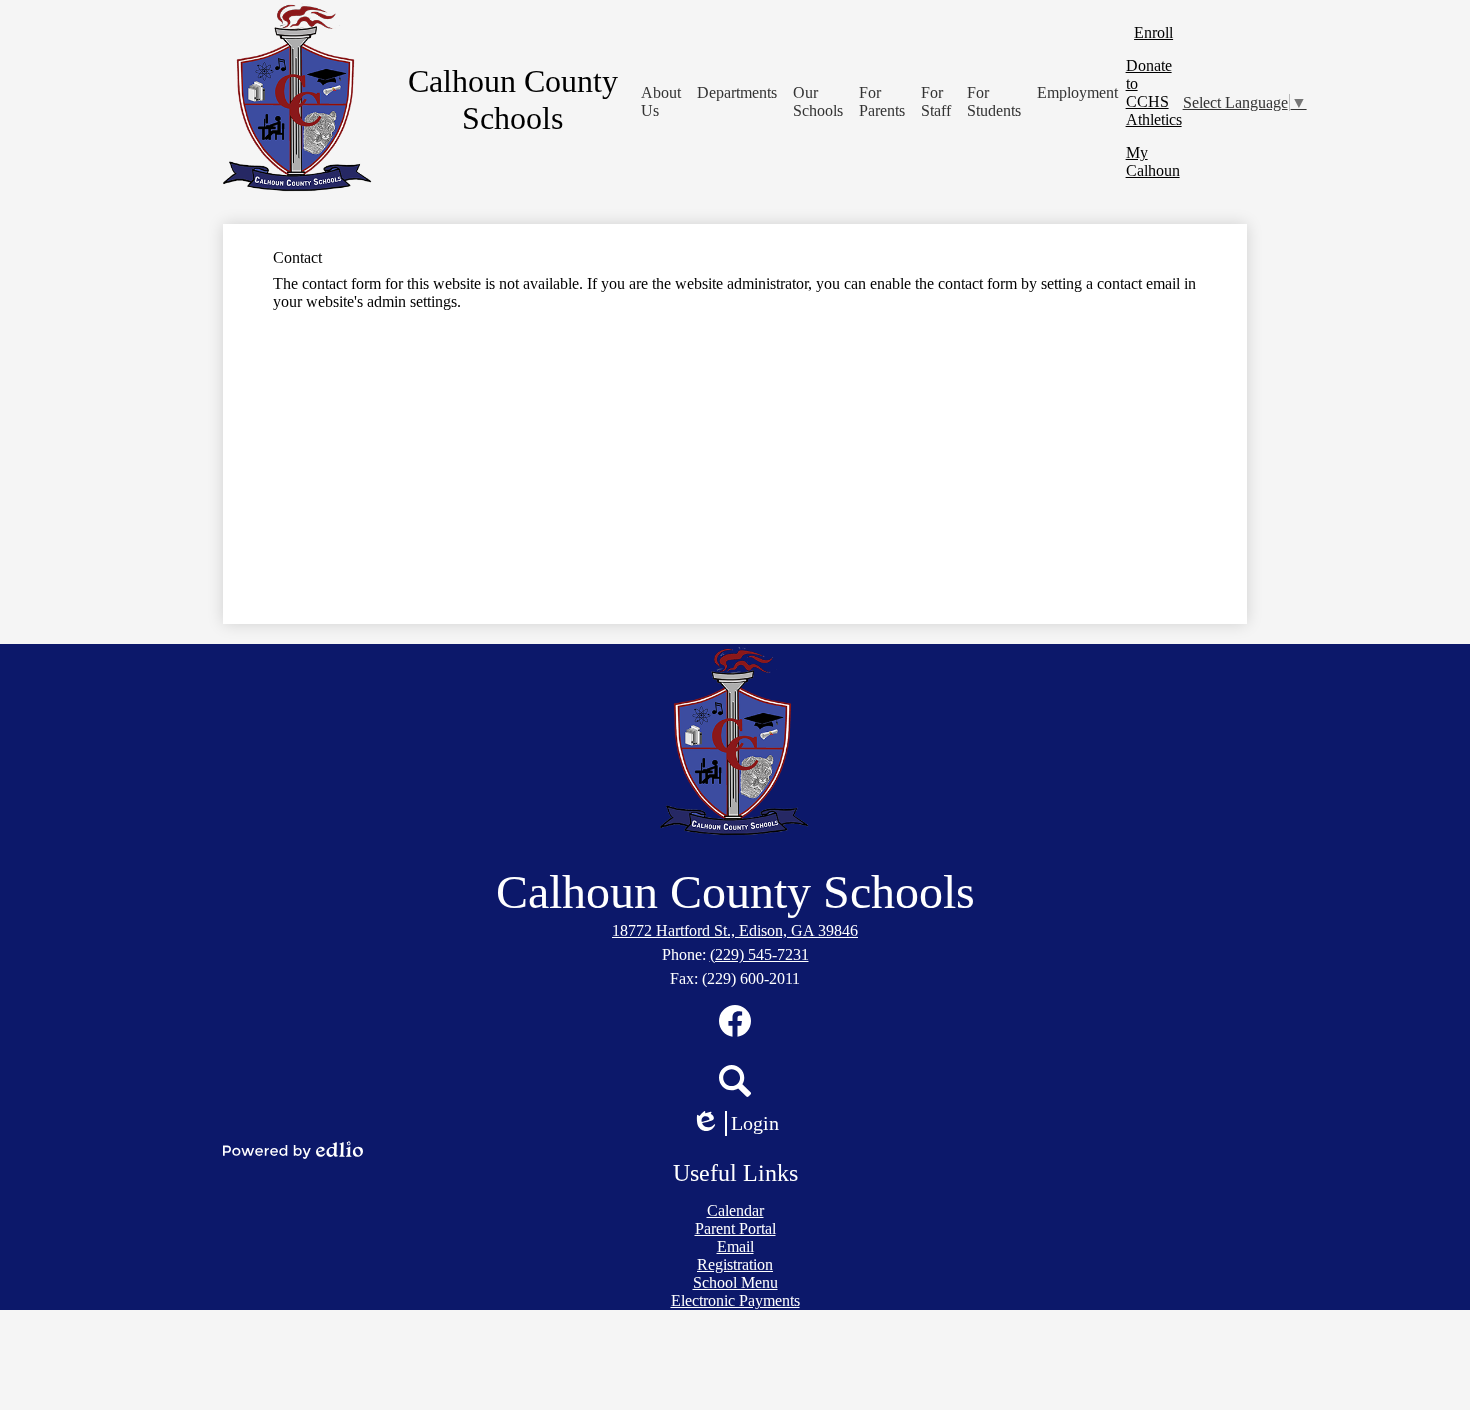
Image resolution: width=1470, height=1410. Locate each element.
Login (742, 1124)
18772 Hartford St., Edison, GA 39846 (735, 930)
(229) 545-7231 (759, 954)
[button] (661, 102)
